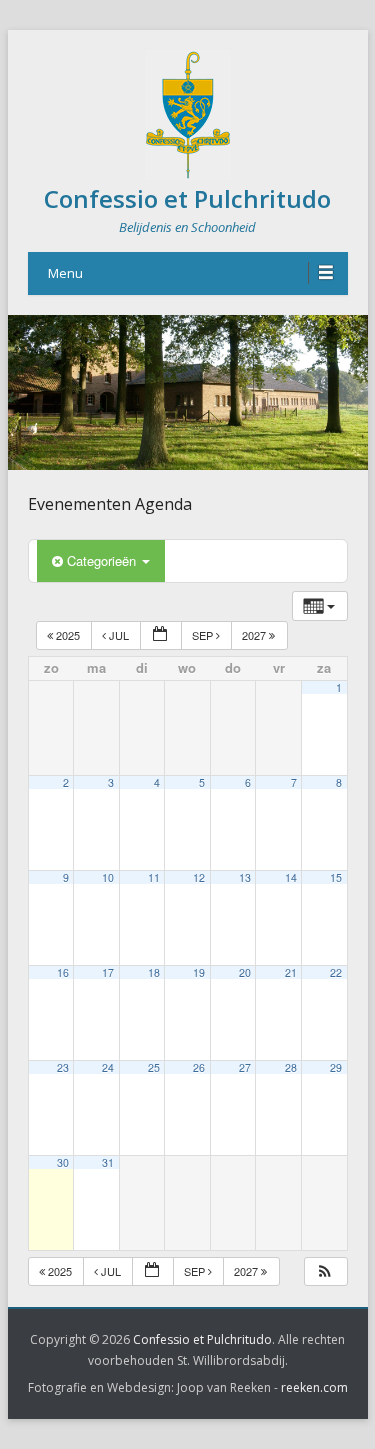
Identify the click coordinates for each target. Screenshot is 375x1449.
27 (245, 1067)
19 (199, 972)
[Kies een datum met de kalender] (161, 635)
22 (336, 972)
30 (63, 1162)
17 (108, 972)
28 (291, 1067)
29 (336, 1067)
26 (199, 1067)
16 (63, 972)
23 (63, 1067)
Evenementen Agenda (110, 504)
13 (245, 877)
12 (199, 877)
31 (108, 1162)
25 (154, 1067)
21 (291, 972)
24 (108, 1067)
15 (336, 877)
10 (108, 877)
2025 (68, 635)
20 (245, 972)
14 (291, 877)
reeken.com (314, 1387)
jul (119, 635)
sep (204, 635)
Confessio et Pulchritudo (187, 198)
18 (154, 972)
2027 (255, 635)
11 (154, 877)
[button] (325, 1271)
